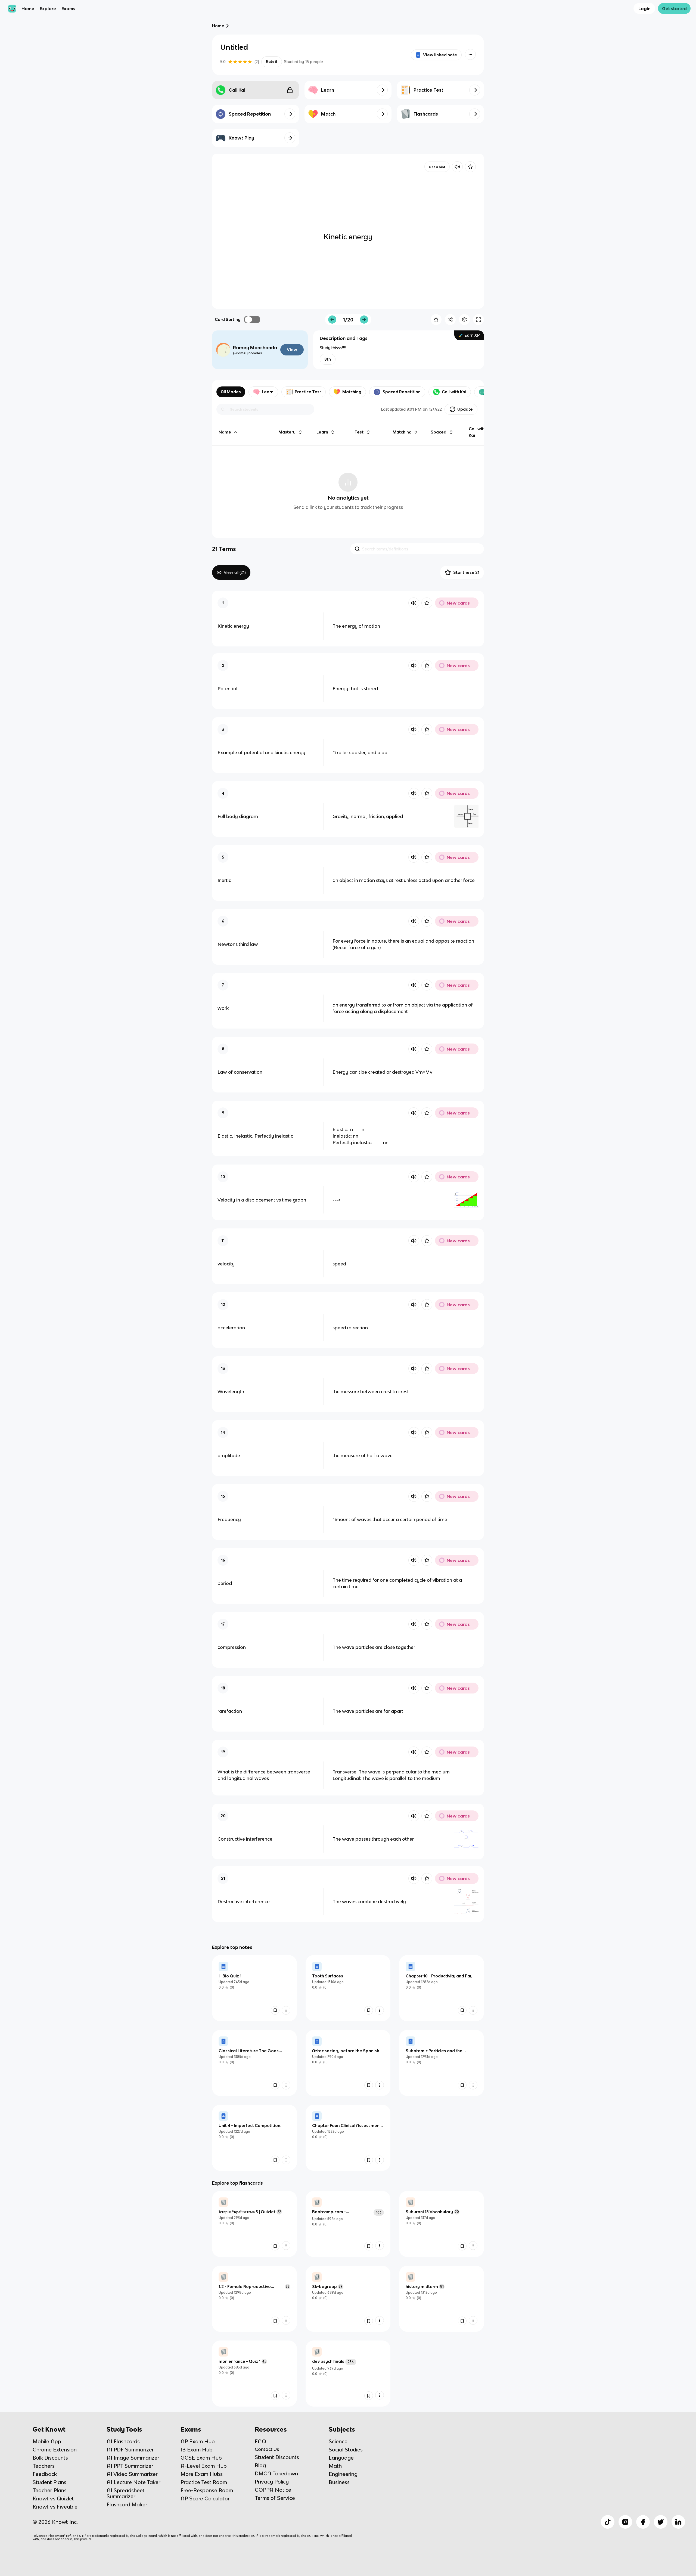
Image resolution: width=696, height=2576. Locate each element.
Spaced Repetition (402, 392)
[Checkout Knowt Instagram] (625, 2522)
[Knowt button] (470, 54)
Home (28, 8)
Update (465, 409)
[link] (254, 1988)
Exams (68, 8)
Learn (268, 392)
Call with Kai (454, 392)
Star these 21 (466, 572)
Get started (674, 8)
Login (644, 8)
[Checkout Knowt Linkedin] (678, 2522)
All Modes (231, 392)
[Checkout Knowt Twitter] (661, 2522)
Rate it (272, 62)
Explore (48, 8)
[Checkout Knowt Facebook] (643, 2522)
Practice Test (308, 392)
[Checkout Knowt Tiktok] (608, 2522)
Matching (352, 392)
